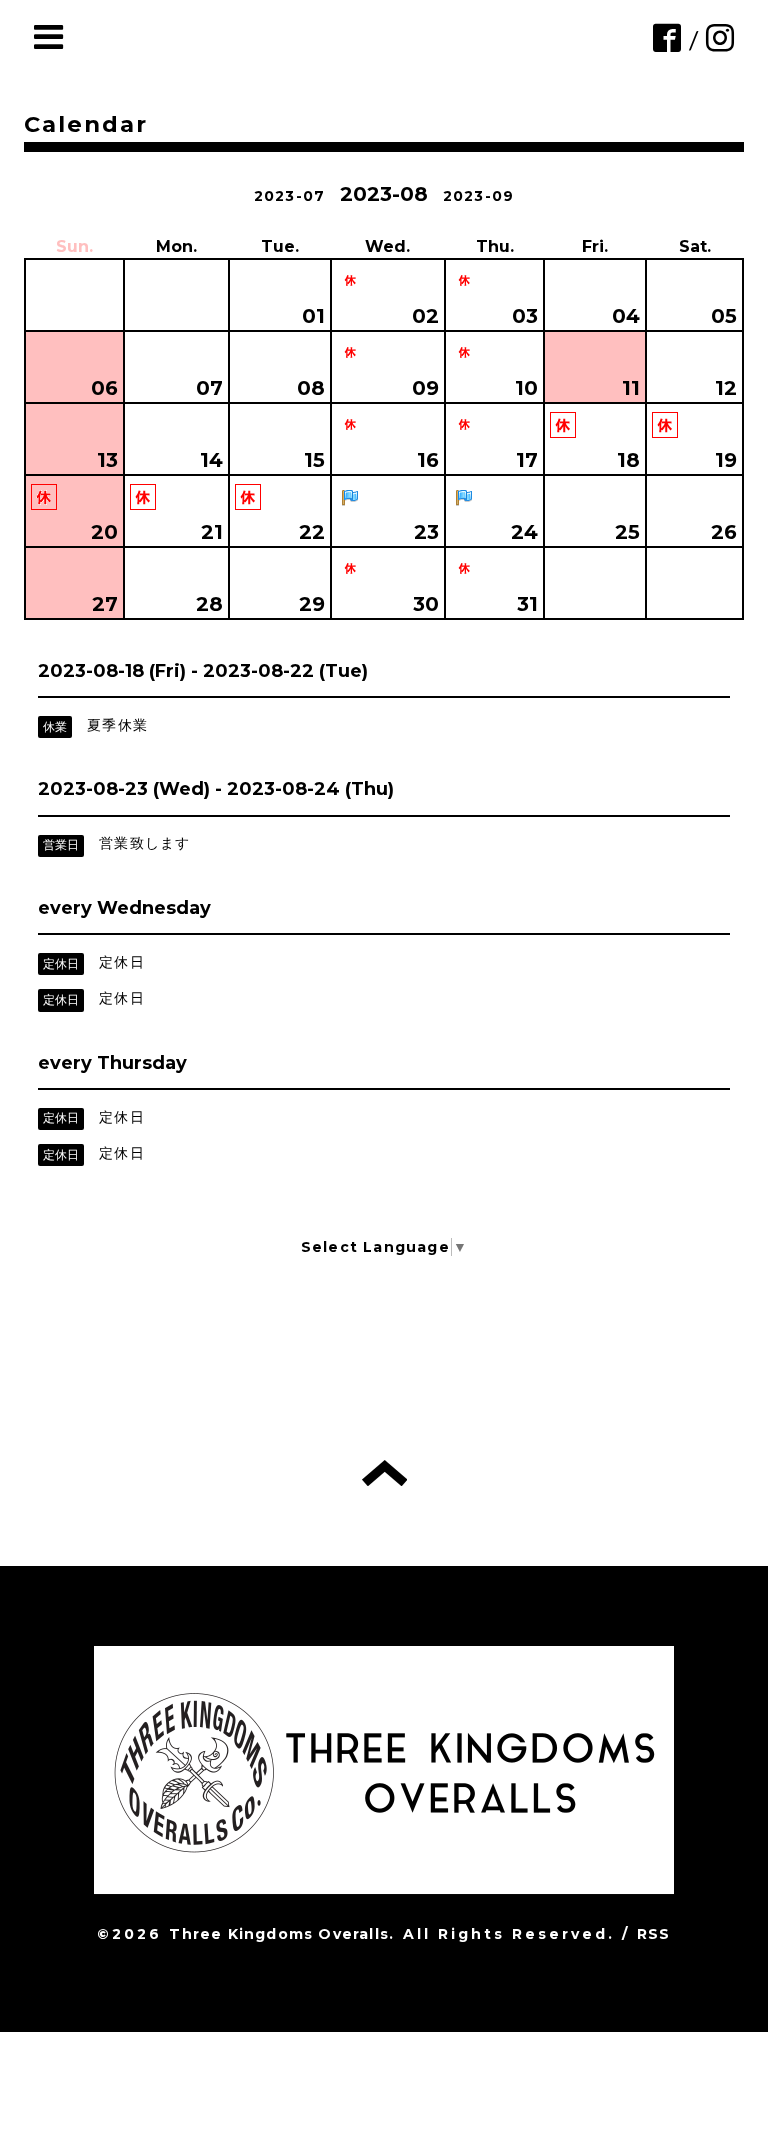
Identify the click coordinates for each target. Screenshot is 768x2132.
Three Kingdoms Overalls (279, 1934)
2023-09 (478, 196)
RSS (654, 1934)
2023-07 (289, 196)
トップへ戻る (384, 1473)
